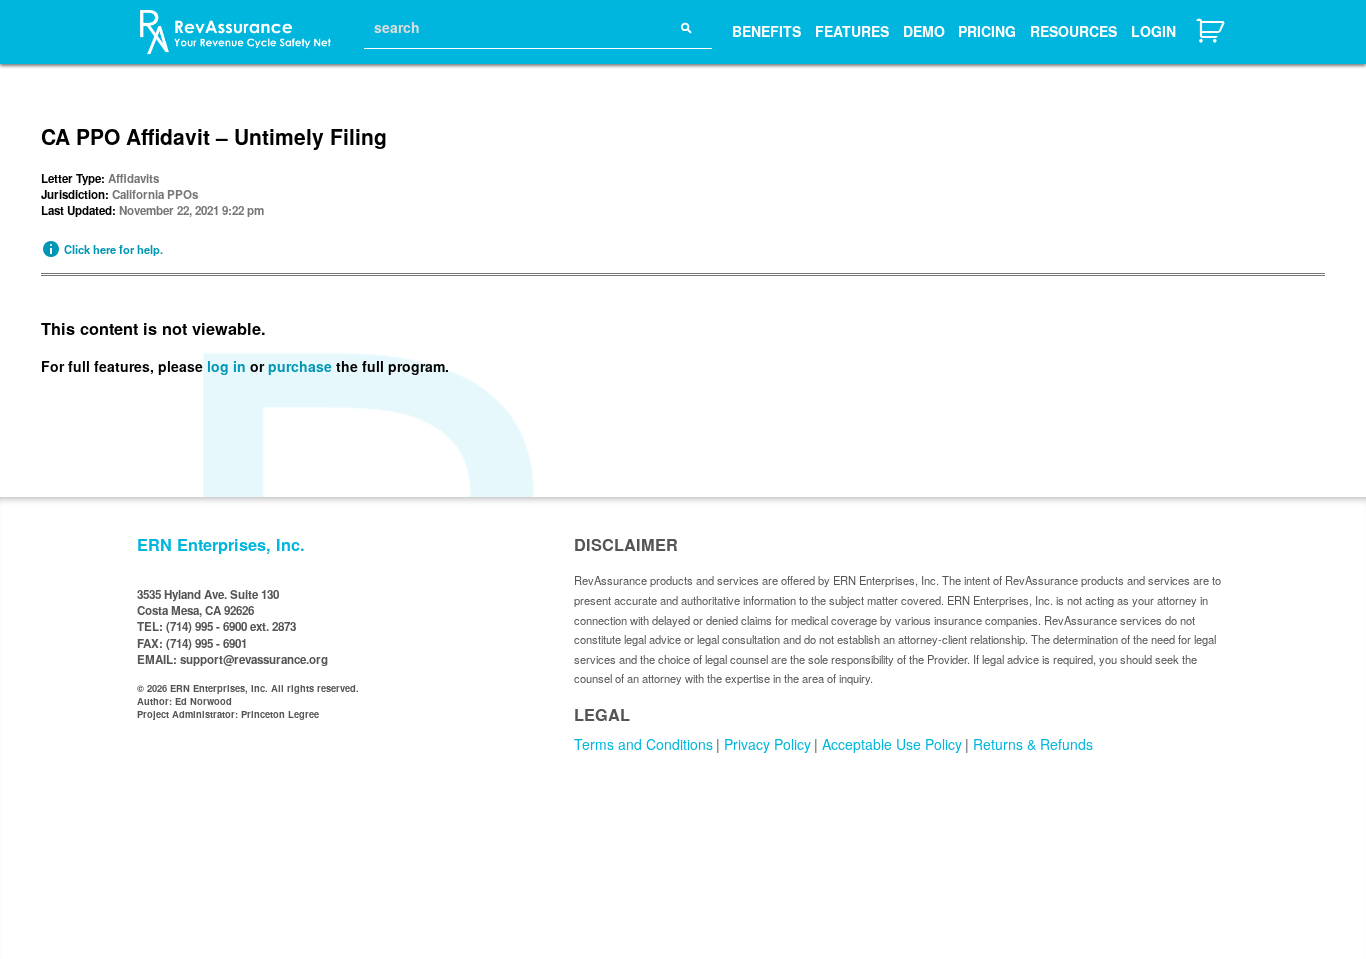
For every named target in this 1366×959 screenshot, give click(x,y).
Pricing (987, 31)
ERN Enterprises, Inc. (221, 544)
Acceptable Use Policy (892, 744)
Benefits (766, 31)
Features (852, 31)
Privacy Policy (767, 744)
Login (1153, 31)
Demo (924, 31)
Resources (1073, 31)
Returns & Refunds (1033, 744)
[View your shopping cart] (1212, 41)
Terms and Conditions (643, 744)
